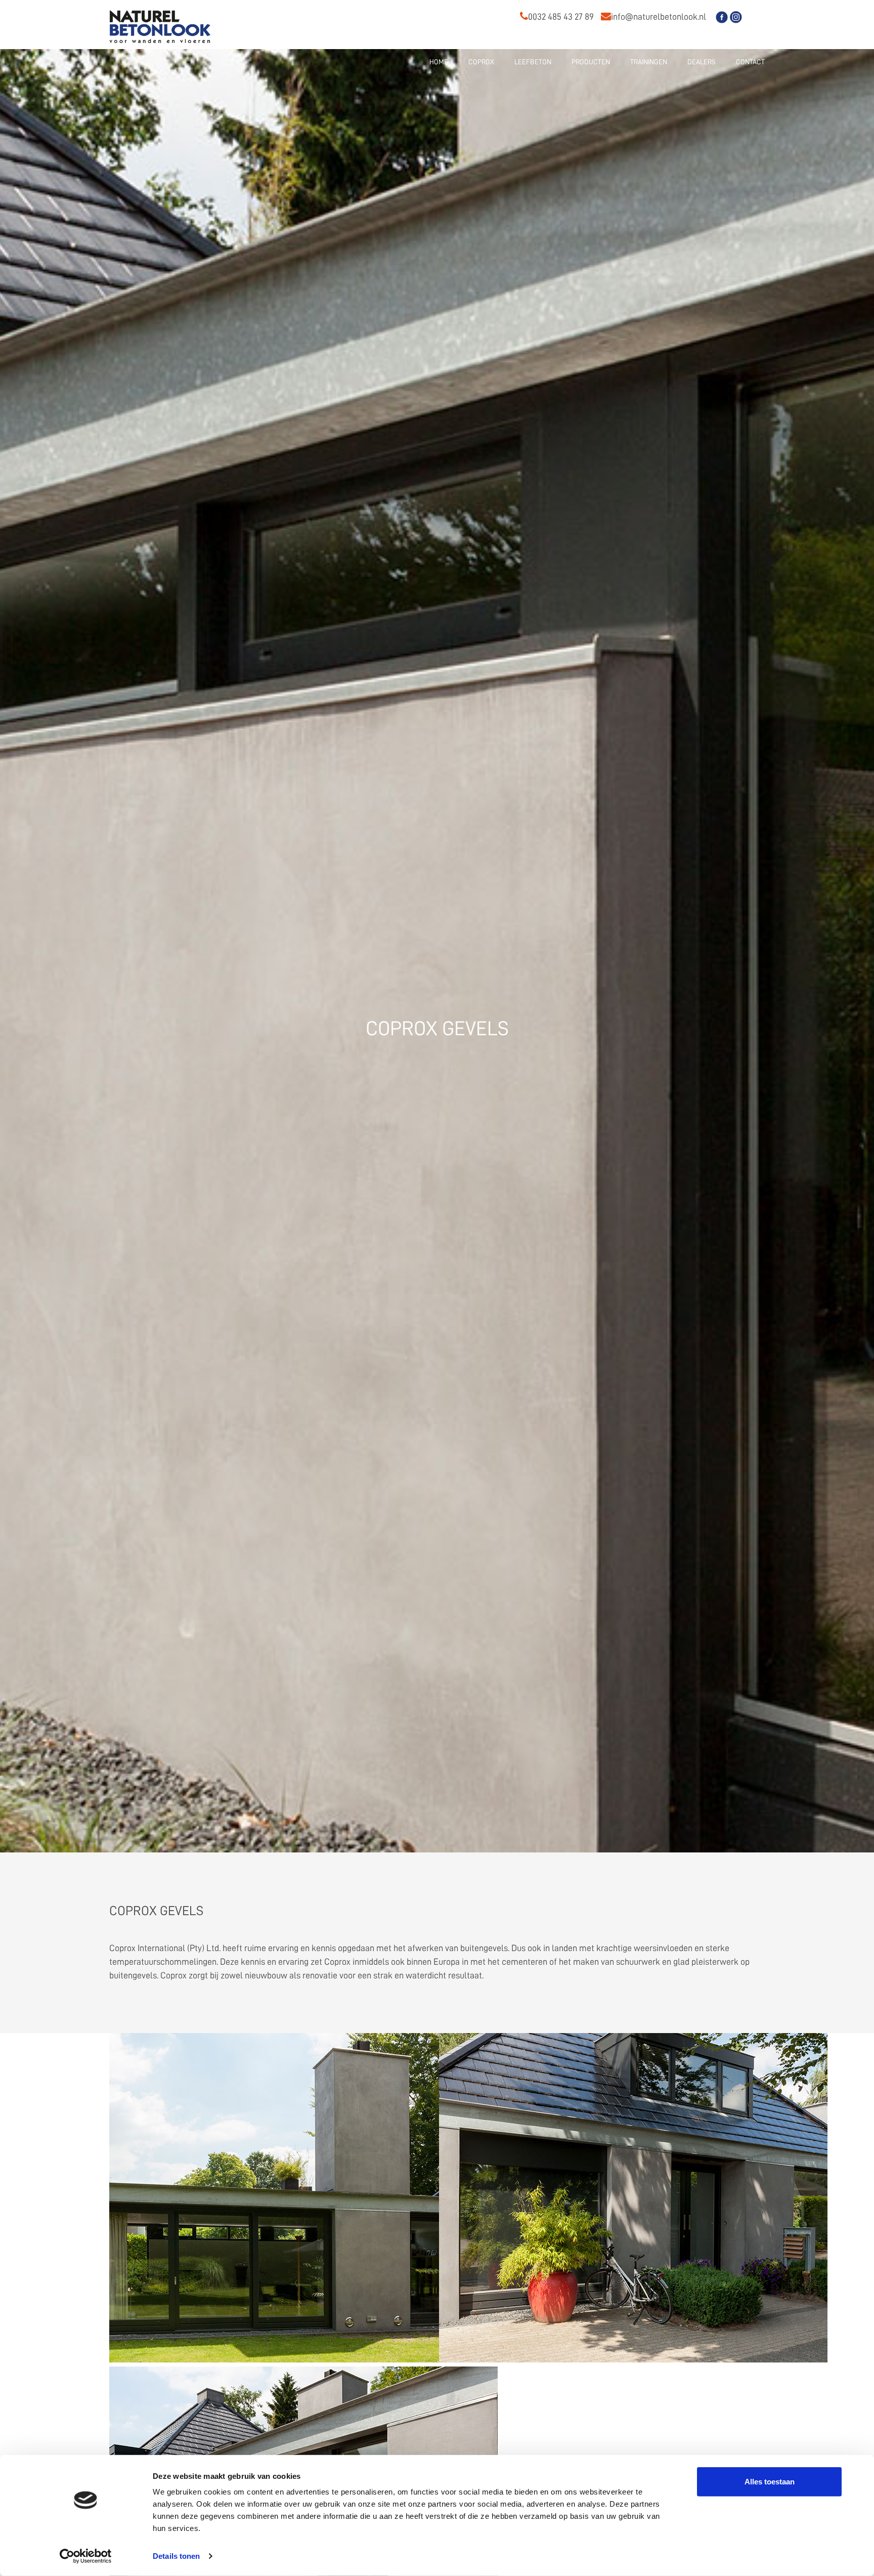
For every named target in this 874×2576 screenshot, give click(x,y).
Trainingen (649, 62)
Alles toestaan (770, 2482)
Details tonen (176, 2556)
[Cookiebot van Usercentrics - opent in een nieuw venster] (86, 2556)
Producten (591, 62)
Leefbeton (533, 62)
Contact (750, 62)
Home (439, 62)
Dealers (702, 62)
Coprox (481, 62)
